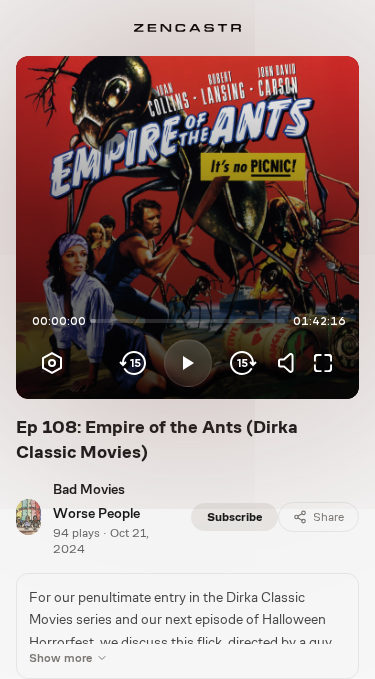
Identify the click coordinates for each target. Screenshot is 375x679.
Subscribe (234, 517)
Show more (60, 658)
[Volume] (291, 363)
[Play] (188, 363)
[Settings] (52, 363)
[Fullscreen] (323, 363)
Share (328, 517)
